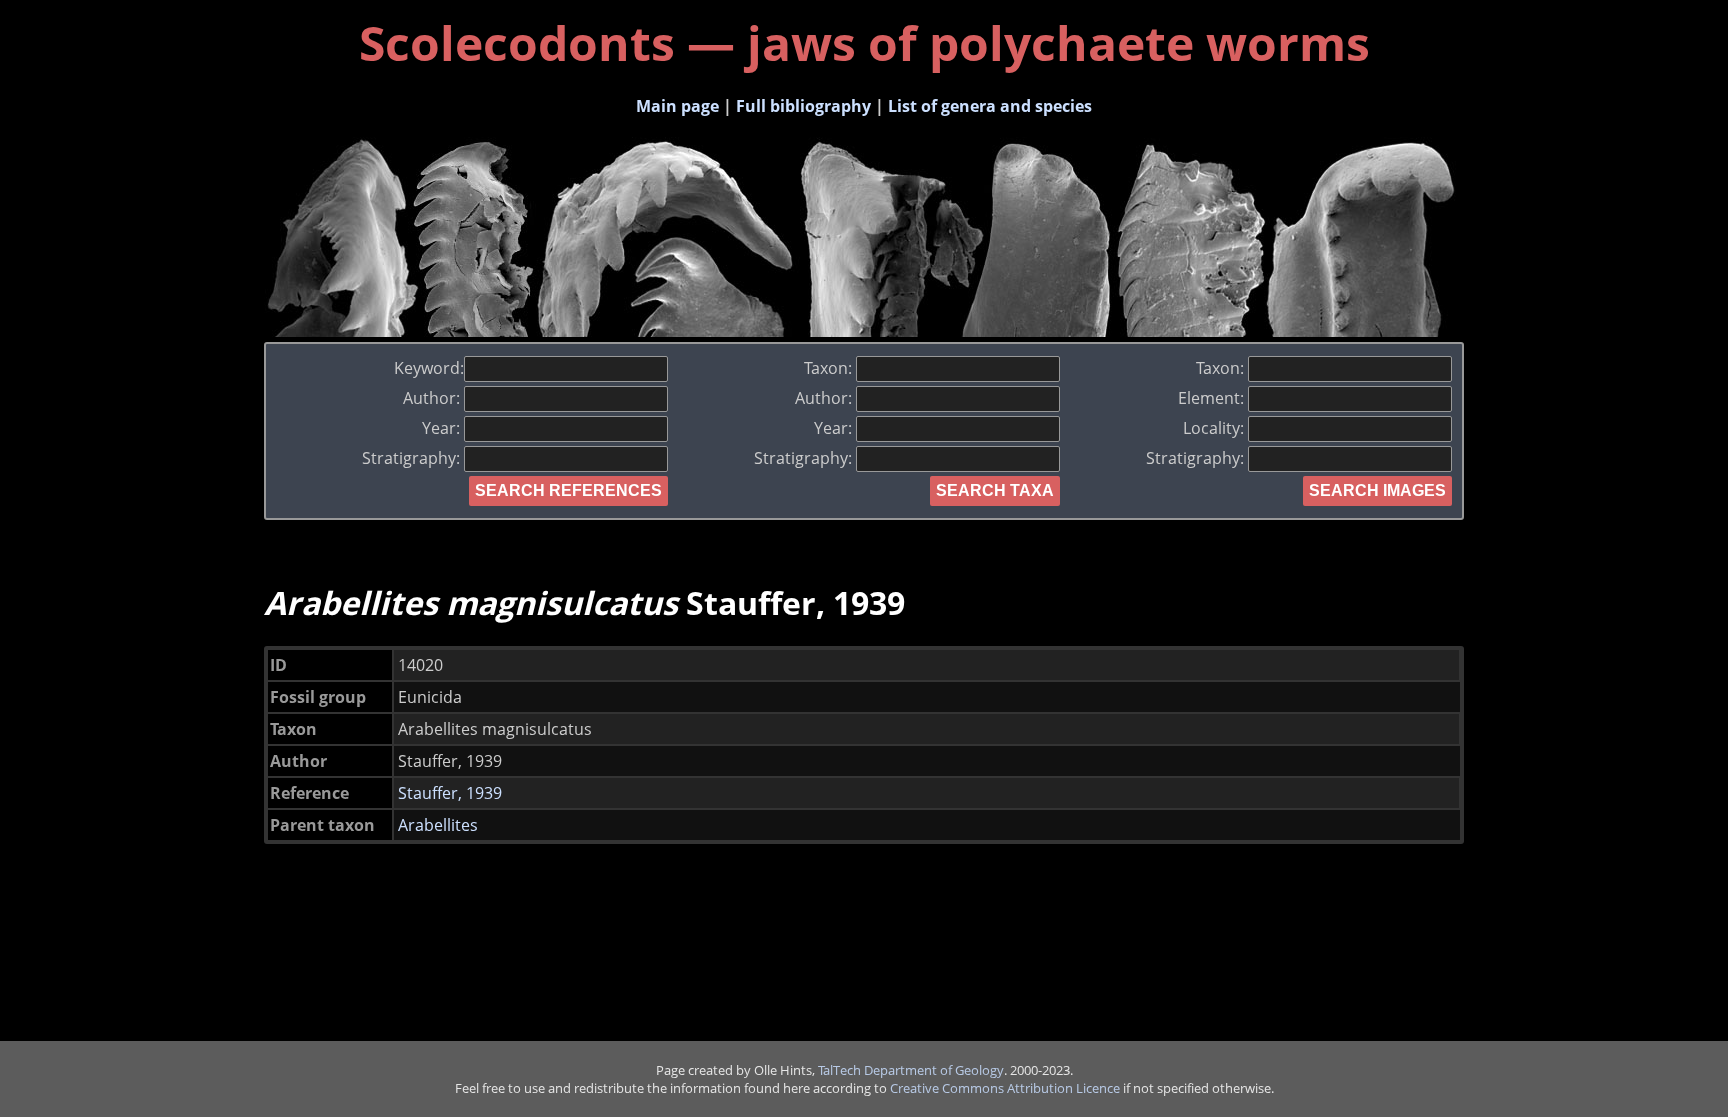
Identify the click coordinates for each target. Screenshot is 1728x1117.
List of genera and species (990, 106)
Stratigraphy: (413, 458)
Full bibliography (803, 106)
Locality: (1215, 428)
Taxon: (830, 368)
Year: (443, 428)
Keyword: (429, 368)
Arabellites (438, 825)
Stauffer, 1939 (450, 793)
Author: (433, 398)
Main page (677, 106)
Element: (1213, 398)
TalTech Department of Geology (911, 1070)
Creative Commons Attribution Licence (1005, 1088)
